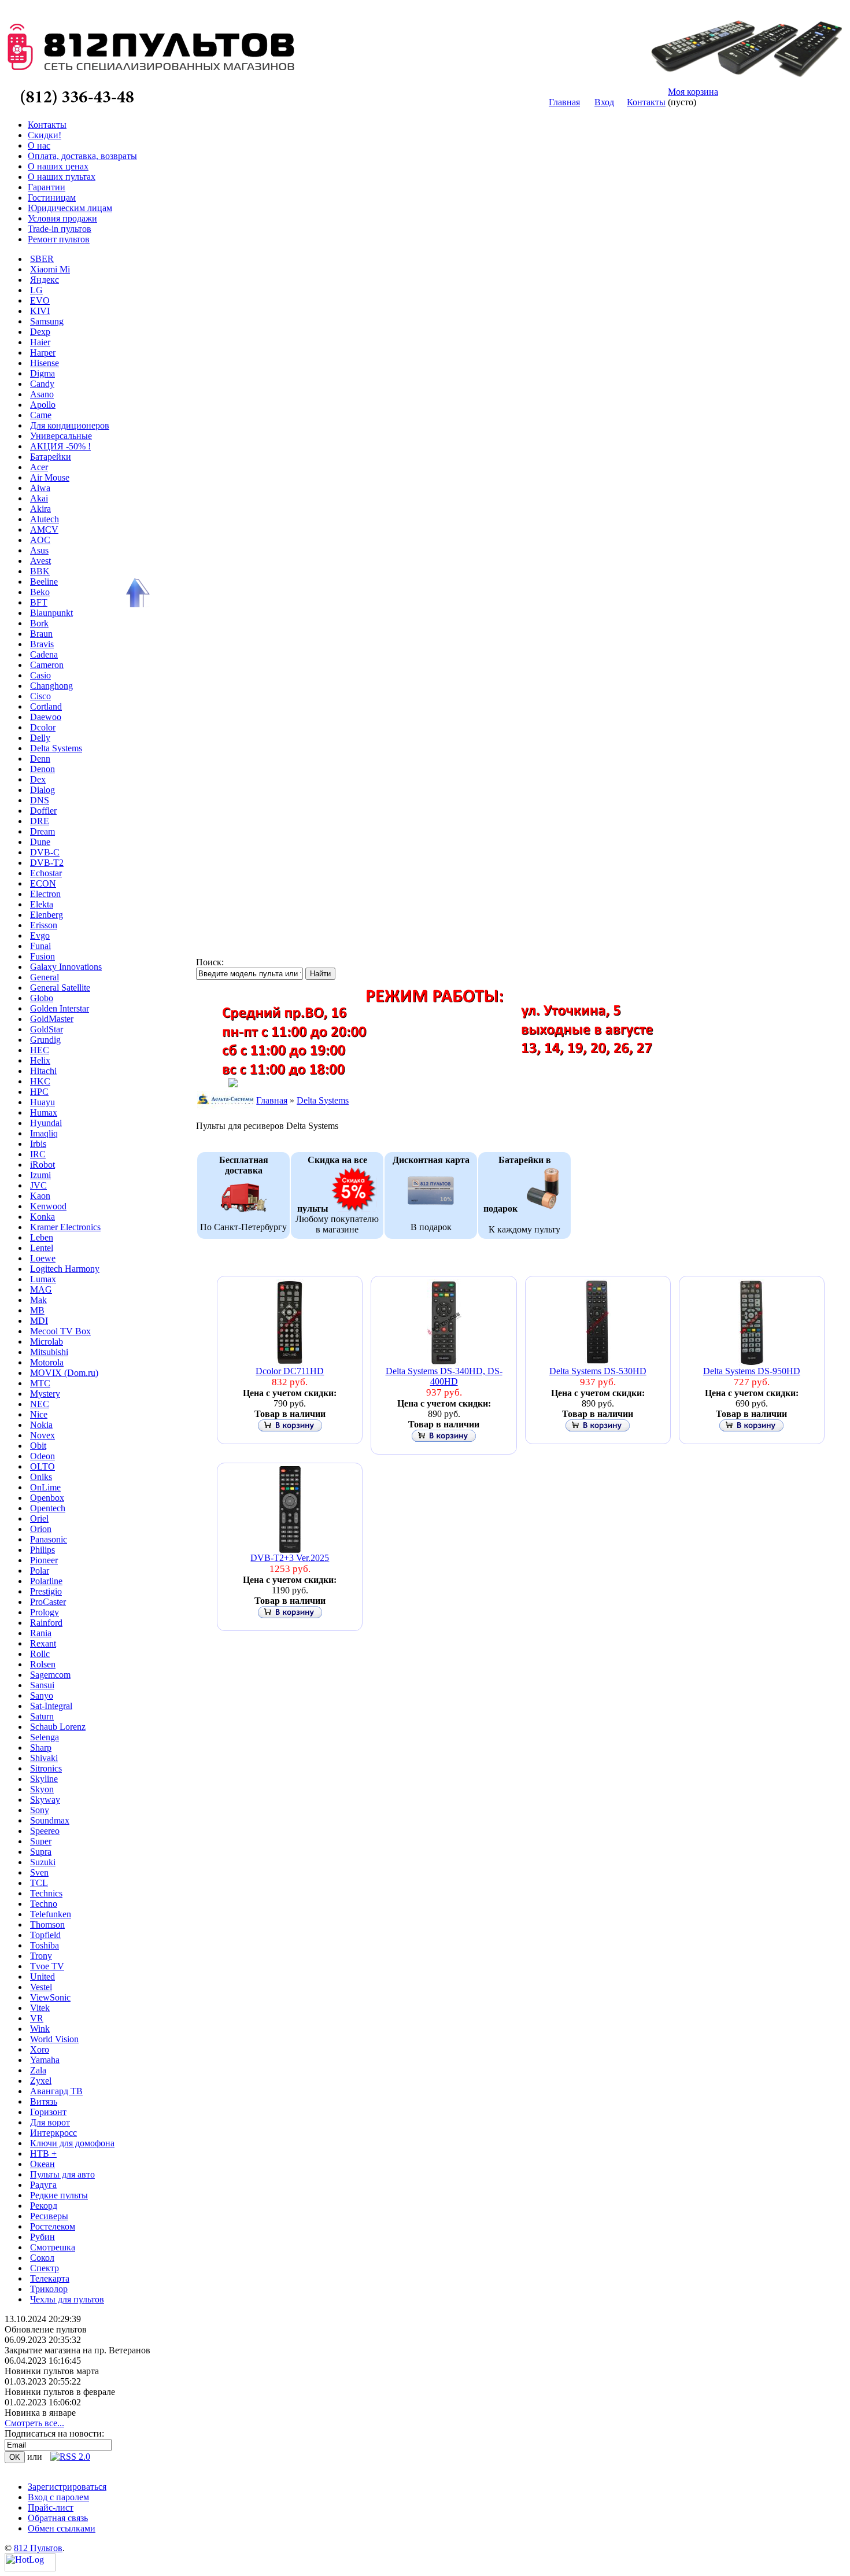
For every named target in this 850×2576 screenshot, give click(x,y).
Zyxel (41, 2081)
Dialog (42, 790)
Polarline (46, 1581)
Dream (42, 831)
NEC (40, 1404)
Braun (41, 634)
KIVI (40, 311)
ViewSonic (50, 1997)
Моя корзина (693, 92)
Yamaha (45, 2060)
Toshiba (45, 1945)
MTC (40, 1383)
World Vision (54, 2039)
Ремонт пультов (59, 239)
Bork (39, 623)
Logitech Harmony (65, 1269)
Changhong (51, 686)
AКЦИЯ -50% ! (60, 446)
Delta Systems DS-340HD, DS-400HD (444, 1376)
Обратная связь (58, 2518)
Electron (45, 894)
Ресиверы (49, 2216)
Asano (42, 394)
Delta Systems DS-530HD (598, 1371)
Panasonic (49, 1539)
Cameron (47, 665)
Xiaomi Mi (50, 269)
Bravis (42, 644)
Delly (40, 738)
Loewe (43, 1258)
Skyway (45, 1800)
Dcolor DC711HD (290, 1371)
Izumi (40, 1175)
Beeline (44, 582)
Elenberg (47, 915)
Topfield (45, 1935)
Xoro (40, 2049)
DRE (40, 821)
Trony (41, 1956)
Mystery (45, 1394)
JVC (38, 1185)
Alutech (45, 519)
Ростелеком (53, 2226)
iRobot (42, 1165)
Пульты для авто (62, 2174)
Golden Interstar (60, 1008)
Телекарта (50, 2278)
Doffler (43, 811)
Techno (44, 1904)
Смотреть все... (34, 2423)
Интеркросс (53, 2133)
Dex (38, 779)
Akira (40, 509)
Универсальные (61, 436)
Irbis (38, 1144)
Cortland (46, 706)
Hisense (45, 363)
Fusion (42, 956)
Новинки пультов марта (52, 2371)
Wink (40, 2029)
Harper (43, 353)
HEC (40, 1050)
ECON (43, 883)
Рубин (42, 2237)
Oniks (41, 1477)
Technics (46, 1893)
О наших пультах (62, 177)
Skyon (42, 1789)
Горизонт (48, 2112)
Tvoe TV (47, 1966)
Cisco (40, 696)
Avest (40, 561)
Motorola (47, 1362)
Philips (42, 1550)
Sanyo (42, 1695)
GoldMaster (52, 1019)
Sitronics (46, 1768)
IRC (38, 1154)
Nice (39, 1414)
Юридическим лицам (70, 208)
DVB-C (45, 852)
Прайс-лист (51, 2507)
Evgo (40, 935)
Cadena (44, 654)
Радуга (43, 2185)
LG (36, 290)
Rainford (46, 1623)
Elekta (42, 904)
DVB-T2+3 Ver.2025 (290, 1558)
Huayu (42, 1102)
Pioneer (44, 1560)
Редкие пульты (59, 2195)
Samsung (47, 321)
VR (37, 2018)
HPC (39, 1092)
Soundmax (50, 1820)
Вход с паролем (58, 2497)
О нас (39, 145)
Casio (40, 675)
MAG (41, 1289)
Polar (40, 1571)
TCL (39, 1883)
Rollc (40, 1654)
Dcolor (43, 727)
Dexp (40, 332)
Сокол (42, 2258)
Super (41, 1841)
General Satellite (60, 988)
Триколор (49, 2289)
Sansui (42, 1685)
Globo (42, 998)
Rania (41, 1633)
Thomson (47, 1924)
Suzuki (43, 1862)
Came (41, 415)
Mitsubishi (49, 1352)
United (42, 1977)
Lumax (43, 1279)
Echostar (46, 873)
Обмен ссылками (62, 2528)
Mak (38, 1300)
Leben (42, 1237)
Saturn (42, 1716)
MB (37, 1310)
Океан (42, 2164)
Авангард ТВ (56, 2091)
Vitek (40, 2008)
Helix (40, 1060)
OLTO (42, 1466)
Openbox (47, 1498)
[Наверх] (136, 593)
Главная (564, 102)
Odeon (42, 1456)
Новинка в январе (40, 2413)
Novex (42, 1435)
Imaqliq (44, 1133)
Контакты (646, 102)
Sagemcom (50, 1675)
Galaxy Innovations (66, 967)
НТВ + (43, 2154)
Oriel (39, 1518)
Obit (38, 1446)
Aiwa (40, 488)
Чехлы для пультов (67, 2299)
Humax (44, 1112)
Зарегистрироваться (67, 2487)
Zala (38, 2070)
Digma (42, 373)
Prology (45, 1612)
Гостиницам (52, 198)
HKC (40, 1081)
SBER (42, 259)
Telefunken (51, 1914)
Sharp (41, 1748)
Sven (39, 1872)
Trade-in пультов (60, 229)
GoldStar (47, 1029)
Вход (604, 102)
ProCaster (48, 1602)
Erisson (44, 925)
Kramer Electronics (65, 1227)
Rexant (43, 1643)
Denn (40, 759)
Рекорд (44, 2206)
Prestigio (46, 1591)
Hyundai (46, 1123)
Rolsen (43, 1664)
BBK (40, 571)
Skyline (44, 1779)
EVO (40, 300)
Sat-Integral (51, 1706)
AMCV (44, 529)
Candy (42, 384)
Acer (39, 467)
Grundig (45, 1040)
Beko (40, 592)
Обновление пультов (46, 2329)
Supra (41, 1852)
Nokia (41, 1425)
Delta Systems (56, 748)
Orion (41, 1529)
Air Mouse (50, 477)
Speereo (45, 1831)
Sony (40, 1810)
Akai (39, 498)
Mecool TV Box (60, 1331)
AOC (40, 540)
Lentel (42, 1248)
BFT (39, 602)
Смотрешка (53, 2247)
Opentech (48, 1508)
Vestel (41, 1987)
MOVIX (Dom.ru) (64, 1373)
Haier (40, 342)
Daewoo (46, 717)
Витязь (44, 2101)
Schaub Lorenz (58, 1727)
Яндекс (45, 280)
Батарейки (51, 457)
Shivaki (44, 1758)
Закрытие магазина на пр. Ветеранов (77, 2350)
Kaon (40, 1196)
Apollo (43, 405)
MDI (39, 1321)
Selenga (45, 1737)
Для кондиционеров (70, 425)
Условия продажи (62, 218)
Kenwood (48, 1206)
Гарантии (47, 187)
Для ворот (50, 2122)
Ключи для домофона (72, 2143)
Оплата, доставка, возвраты (82, 156)
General (45, 977)
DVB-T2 (47, 863)
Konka (42, 1217)
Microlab (47, 1341)
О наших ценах (58, 166)
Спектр (45, 2268)
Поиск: (210, 962)
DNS (40, 800)
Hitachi (43, 1071)
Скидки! (45, 135)
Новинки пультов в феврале (60, 2392)
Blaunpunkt (51, 613)
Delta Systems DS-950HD (752, 1371)
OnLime (45, 1487)
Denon (42, 769)
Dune (40, 842)
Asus (39, 550)
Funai (40, 946)
